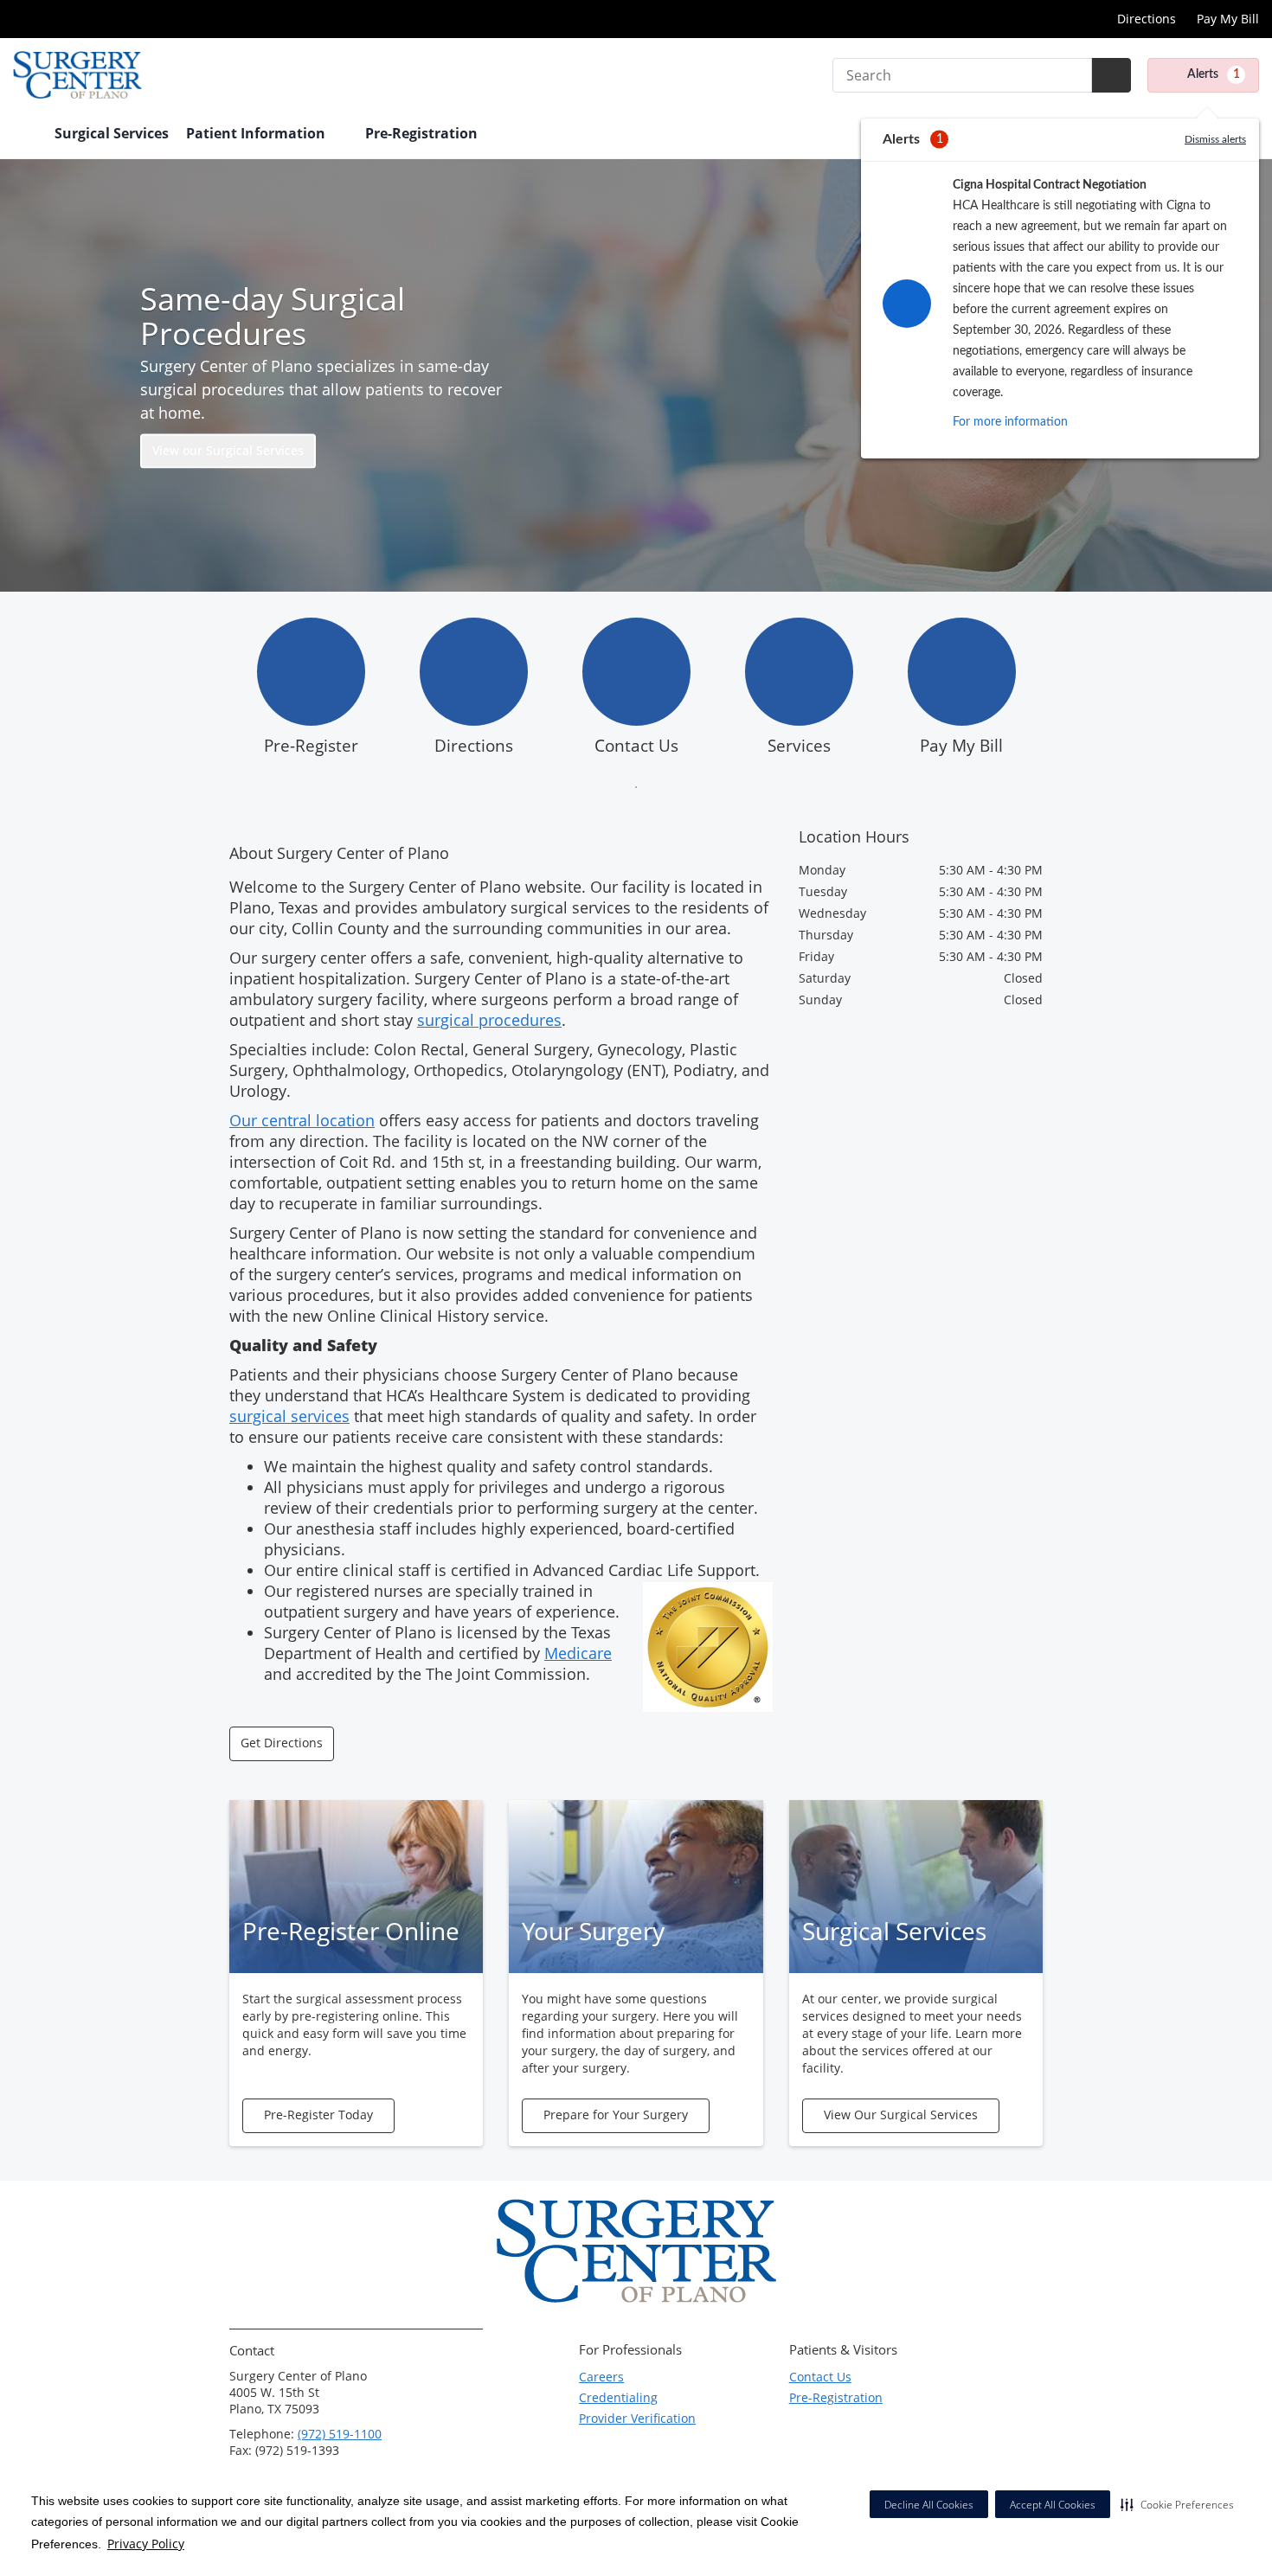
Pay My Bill (1228, 19)
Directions (1147, 19)
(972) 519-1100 (340, 2434)
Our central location (302, 1120)
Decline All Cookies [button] (929, 2505)
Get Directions (282, 1743)
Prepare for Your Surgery (616, 2115)
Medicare (578, 1653)
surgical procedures (489, 1020)
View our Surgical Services (228, 451)
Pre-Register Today (318, 2115)
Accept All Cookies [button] (1053, 2505)
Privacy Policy (146, 2544)
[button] (1177, 2504)
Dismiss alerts (1215, 139)
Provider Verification (637, 2418)
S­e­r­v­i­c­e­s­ (799, 746)
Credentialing (618, 2397)
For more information (1010, 422)
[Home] (25, 135)
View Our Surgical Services (901, 2115)
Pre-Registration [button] (423, 133)
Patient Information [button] (257, 133)
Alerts (1214, 74)
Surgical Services (112, 133)
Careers (601, 2377)
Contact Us (636, 746)
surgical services (289, 1416)
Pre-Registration (836, 2397)
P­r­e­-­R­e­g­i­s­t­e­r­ (311, 746)
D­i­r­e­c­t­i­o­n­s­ (474, 746)
